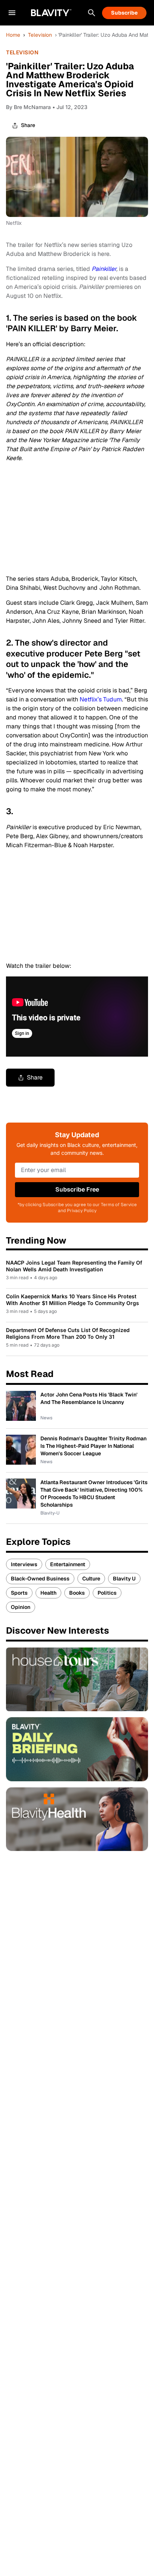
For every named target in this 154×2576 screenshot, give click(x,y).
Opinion (21, 1607)
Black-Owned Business (40, 1579)
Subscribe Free (77, 1189)
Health (48, 1593)
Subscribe (124, 13)
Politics (107, 1593)
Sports (19, 1593)
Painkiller (104, 269)
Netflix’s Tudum (101, 699)
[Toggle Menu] (12, 13)
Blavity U (124, 1579)
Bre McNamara (32, 107)
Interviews (24, 1564)
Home (13, 35)
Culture (91, 1579)
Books (77, 1593)
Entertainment (68, 1564)
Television (40, 35)
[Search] (92, 13)
